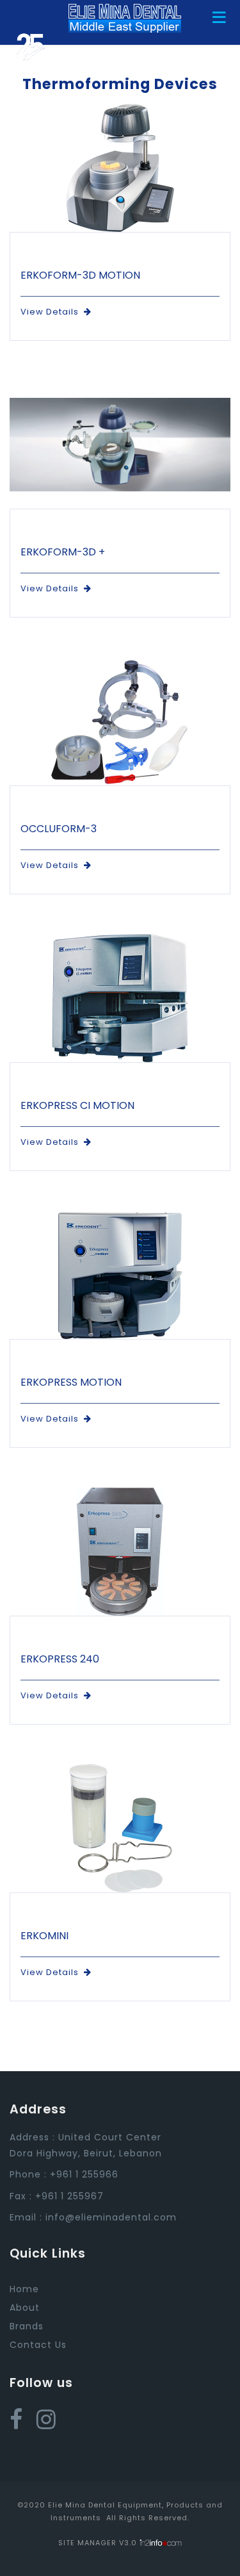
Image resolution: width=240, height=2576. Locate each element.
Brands (27, 2326)
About (25, 2308)
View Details (52, 312)
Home (24, 2289)
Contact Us (38, 2345)
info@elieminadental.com (111, 2217)
